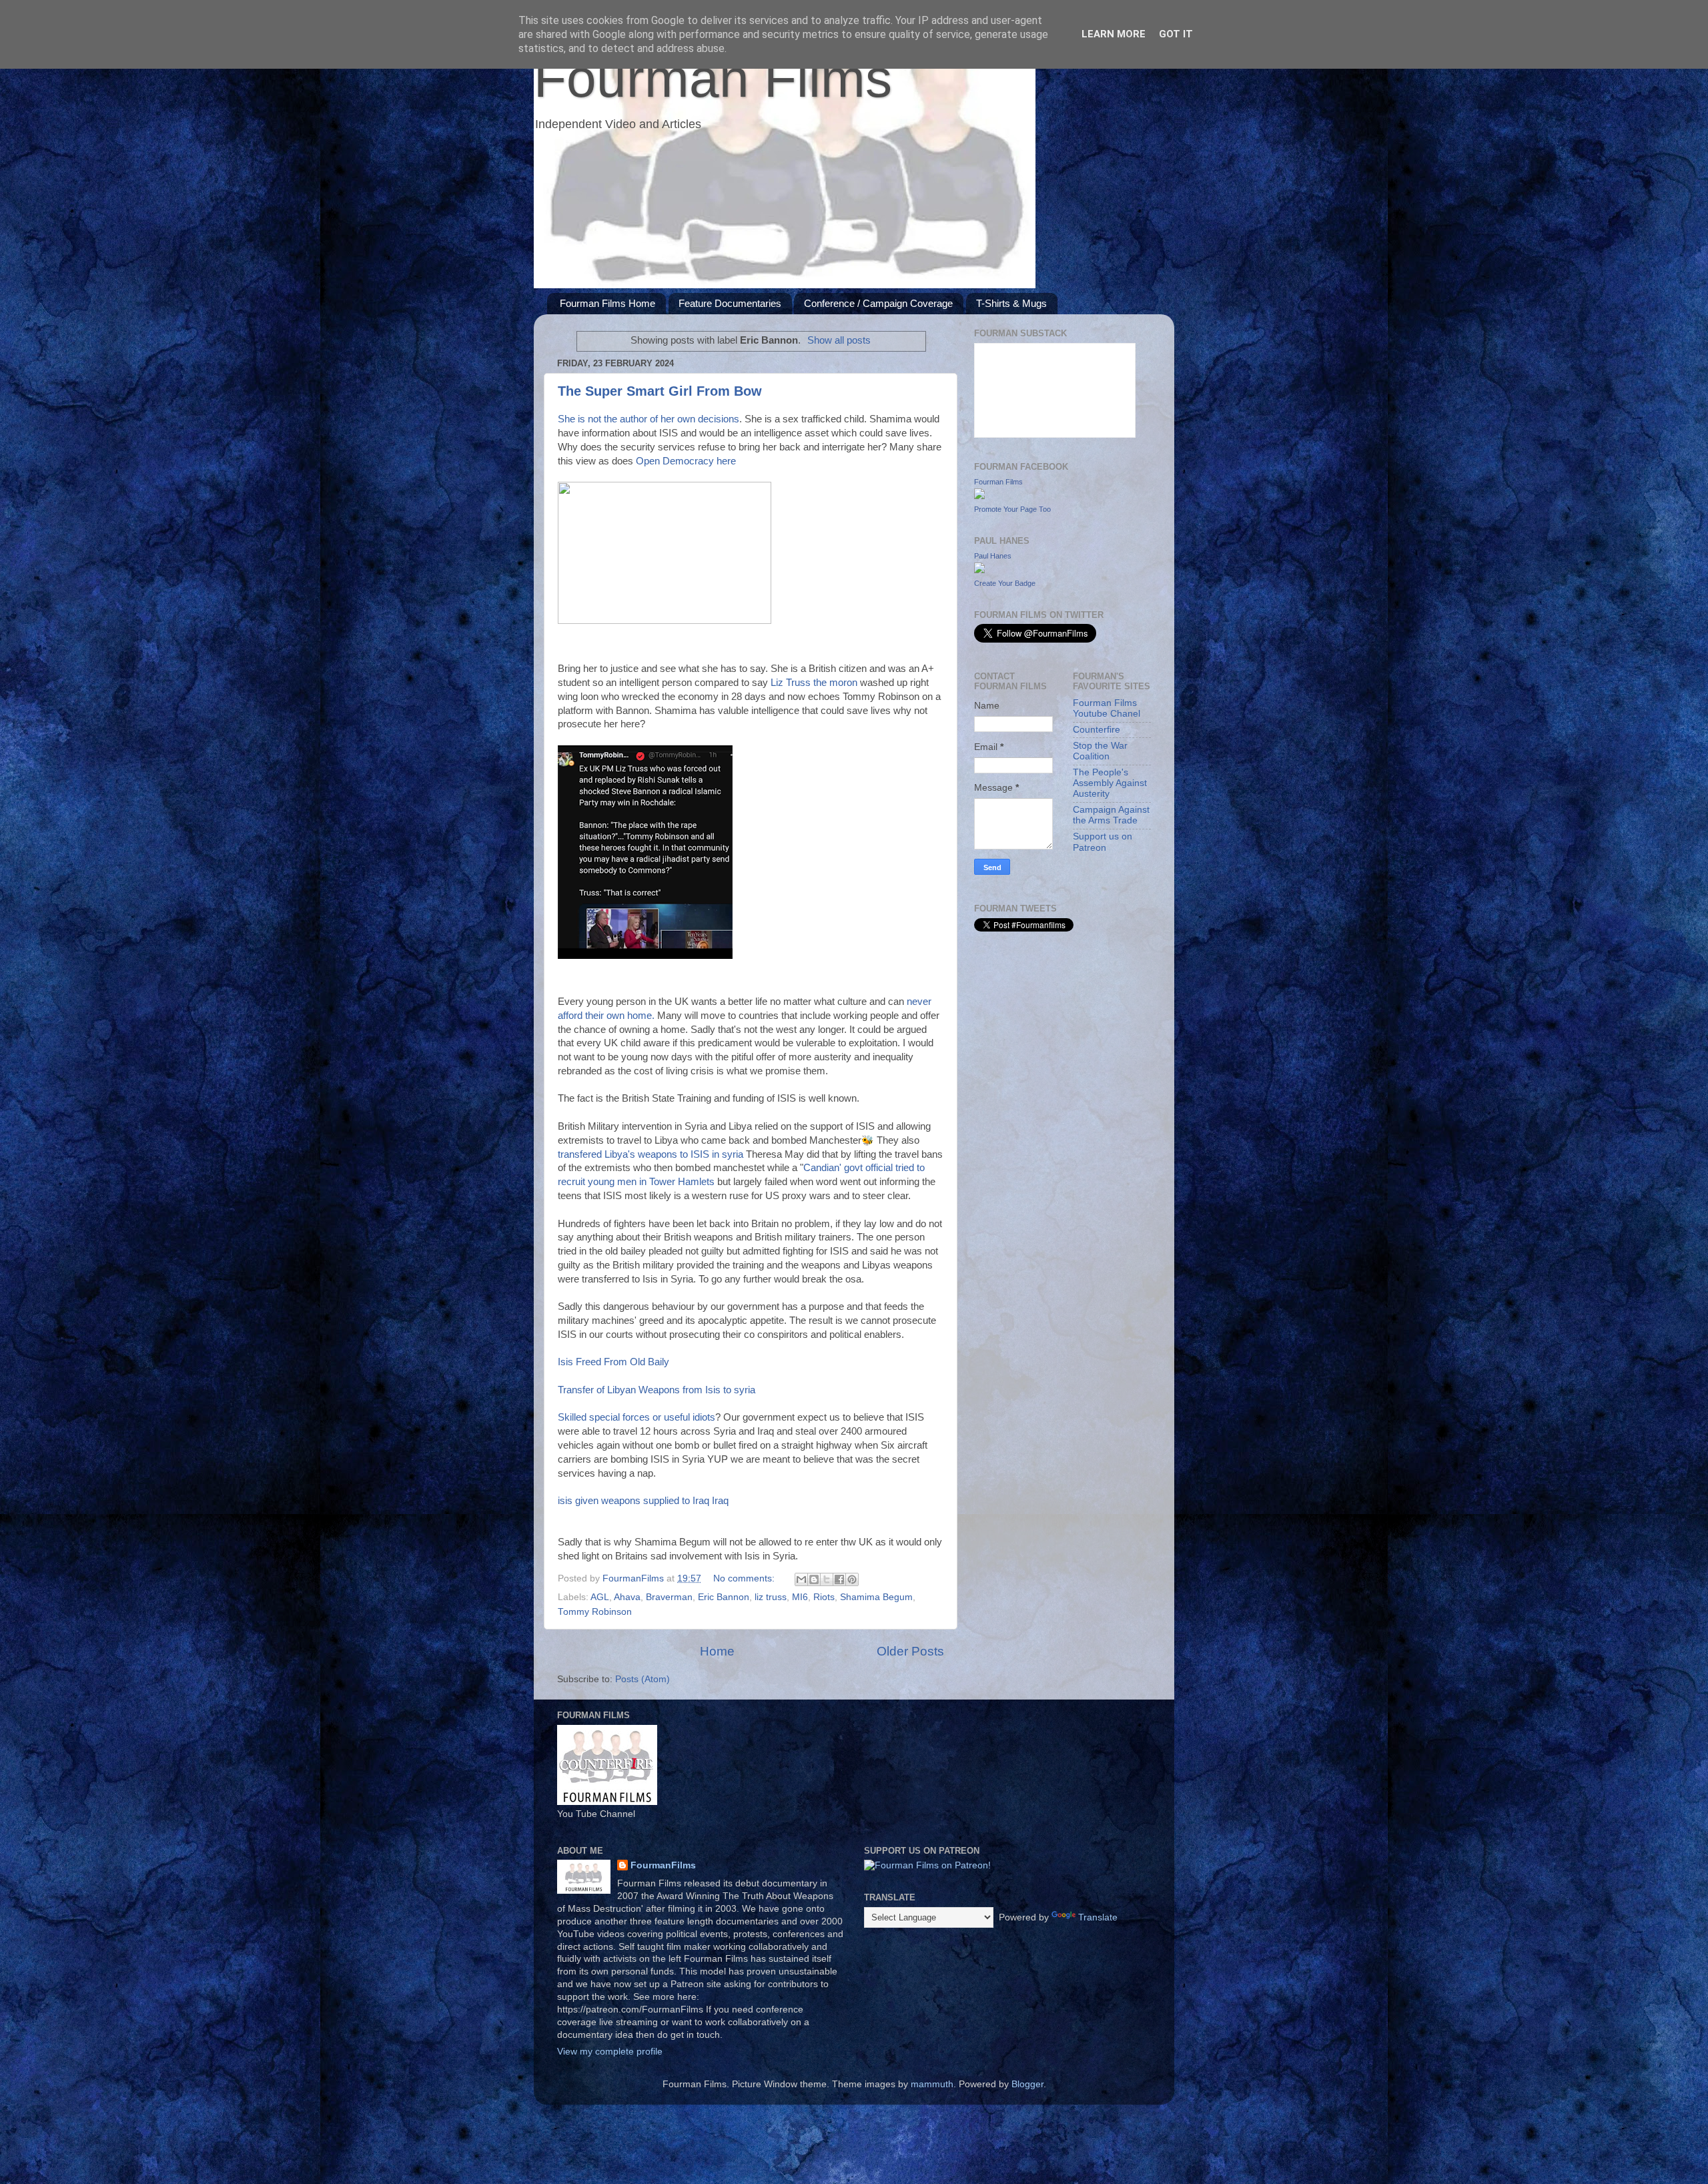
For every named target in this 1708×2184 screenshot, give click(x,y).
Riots (824, 1597)
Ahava (627, 1597)
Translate (1098, 1917)
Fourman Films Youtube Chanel (1107, 708)
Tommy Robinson (595, 1612)
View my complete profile (610, 2052)
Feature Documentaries (730, 303)
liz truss (771, 1597)
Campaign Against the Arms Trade (1111, 815)
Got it (1176, 34)
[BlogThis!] (814, 1579)
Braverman (669, 1597)
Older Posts (910, 1651)
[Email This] (801, 1579)
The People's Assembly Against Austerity (1110, 783)
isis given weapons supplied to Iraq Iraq (643, 1501)
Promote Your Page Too (1012, 509)
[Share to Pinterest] (852, 1579)
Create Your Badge (1005, 583)
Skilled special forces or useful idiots (636, 1417)
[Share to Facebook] (839, 1579)
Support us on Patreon (1103, 842)
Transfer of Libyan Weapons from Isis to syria (657, 1390)
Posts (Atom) (643, 1679)
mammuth (932, 2084)
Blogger (1027, 2084)
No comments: (745, 1578)
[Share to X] (827, 1579)
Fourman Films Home (607, 303)
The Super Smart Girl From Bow (660, 391)
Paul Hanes (993, 556)
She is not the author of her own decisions (649, 419)
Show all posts (839, 340)
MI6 (800, 1597)
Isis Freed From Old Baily (613, 1362)
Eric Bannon (724, 1597)
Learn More (1114, 34)
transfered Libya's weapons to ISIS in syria (651, 1154)
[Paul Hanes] (979, 570)
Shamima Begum (876, 1597)
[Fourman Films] (979, 496)
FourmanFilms (663, 1865)
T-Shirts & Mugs (1011, 303)
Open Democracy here (686, 461)
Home (717, 1651)
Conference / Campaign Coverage (878, 303)
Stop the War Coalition (1100, 751)
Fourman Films (713, 78)
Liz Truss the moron (815, 683)
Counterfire (1097, 730)
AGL (600, 1597)
